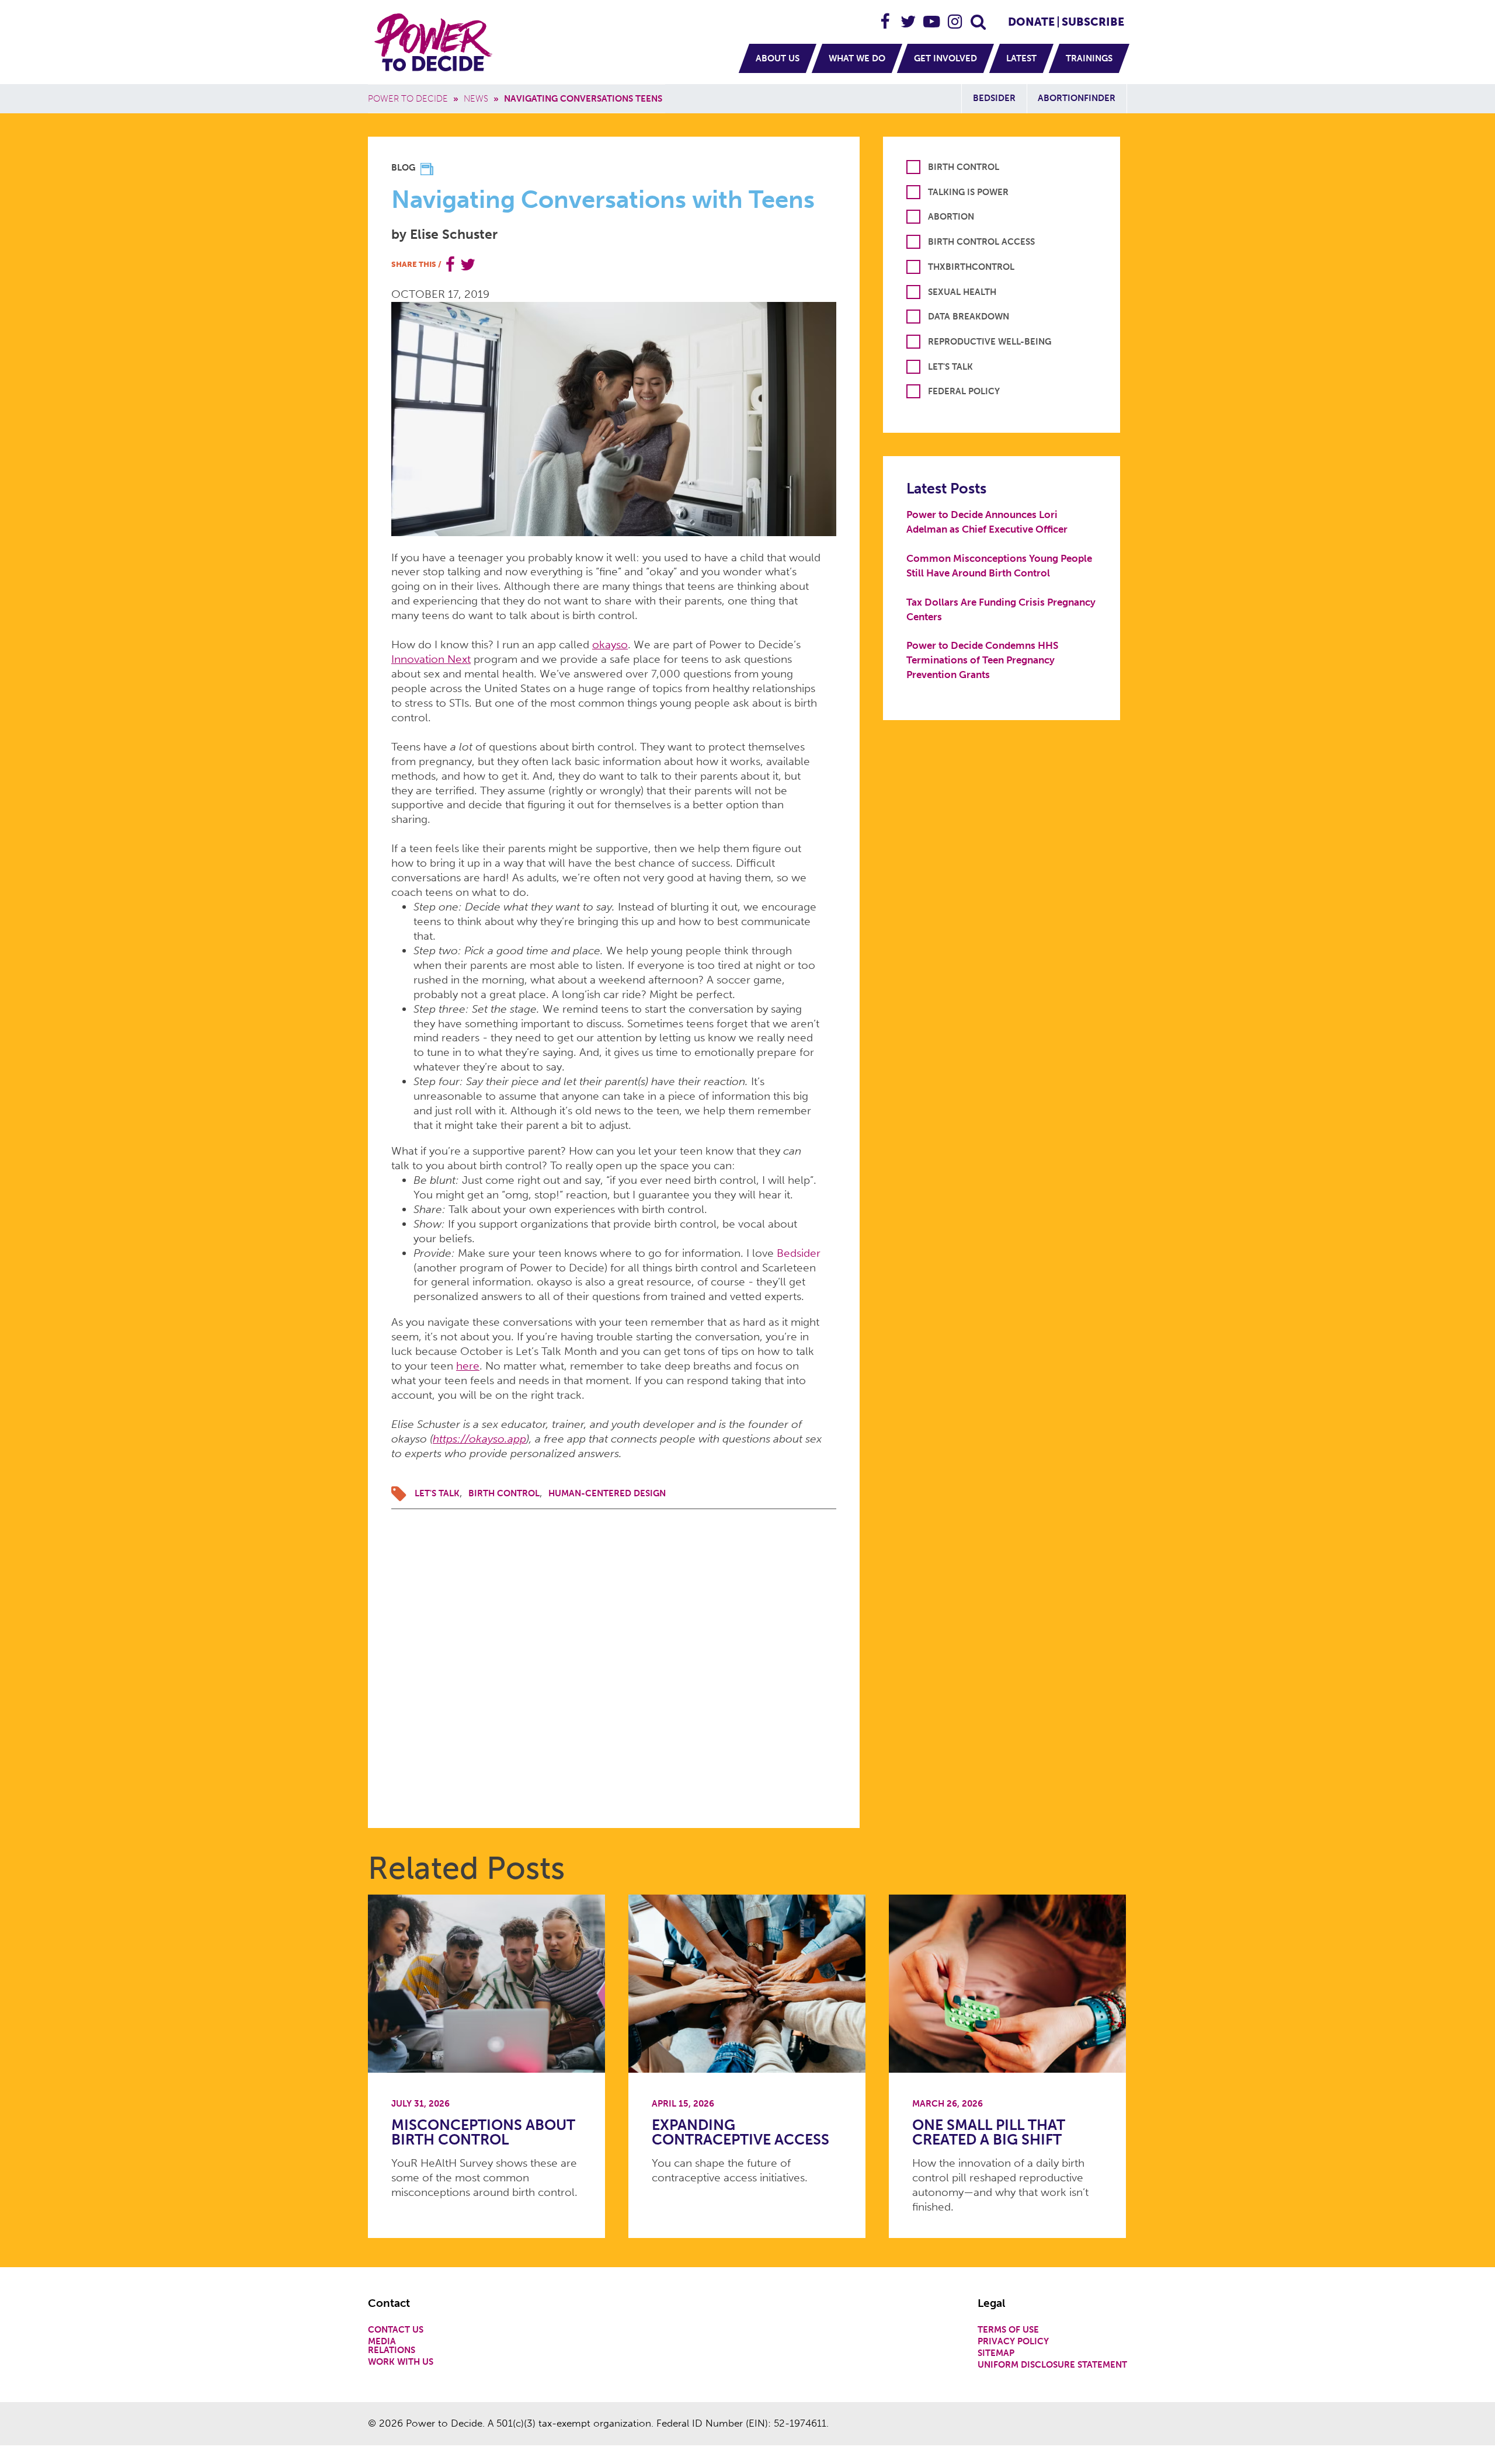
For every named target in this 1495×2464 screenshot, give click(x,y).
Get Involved (945, 58)
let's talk (437, 1493)
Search (979, 17)
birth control (504, 1493)
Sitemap (996, 2353)
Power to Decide (408, 99)
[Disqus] (614, 1655)
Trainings (1089, 58)
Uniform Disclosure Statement (1052, 2365)
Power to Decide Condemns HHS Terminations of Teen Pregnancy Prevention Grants (982, 660)
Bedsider (994, 98)
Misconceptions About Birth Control (483, 2132)
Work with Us (401, 2362)
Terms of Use (1008, 2330)
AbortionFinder (1077, 98)
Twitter (909, 17)
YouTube (932, 17)
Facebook (885, 17)
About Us (778, 58)
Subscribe (1093, 22)
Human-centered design (607, 1493)
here (468, 1366)
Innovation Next (431, 659)
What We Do (857, 58)
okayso (610, 644)
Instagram (955, 17)
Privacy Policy (1013, 2342)
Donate (1031, 22)
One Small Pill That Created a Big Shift (989, 2132)
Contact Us (396, 2330)
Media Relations (392, 2346)
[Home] (435, 42)
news (476, 99)
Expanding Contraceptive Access (740, 2132)
